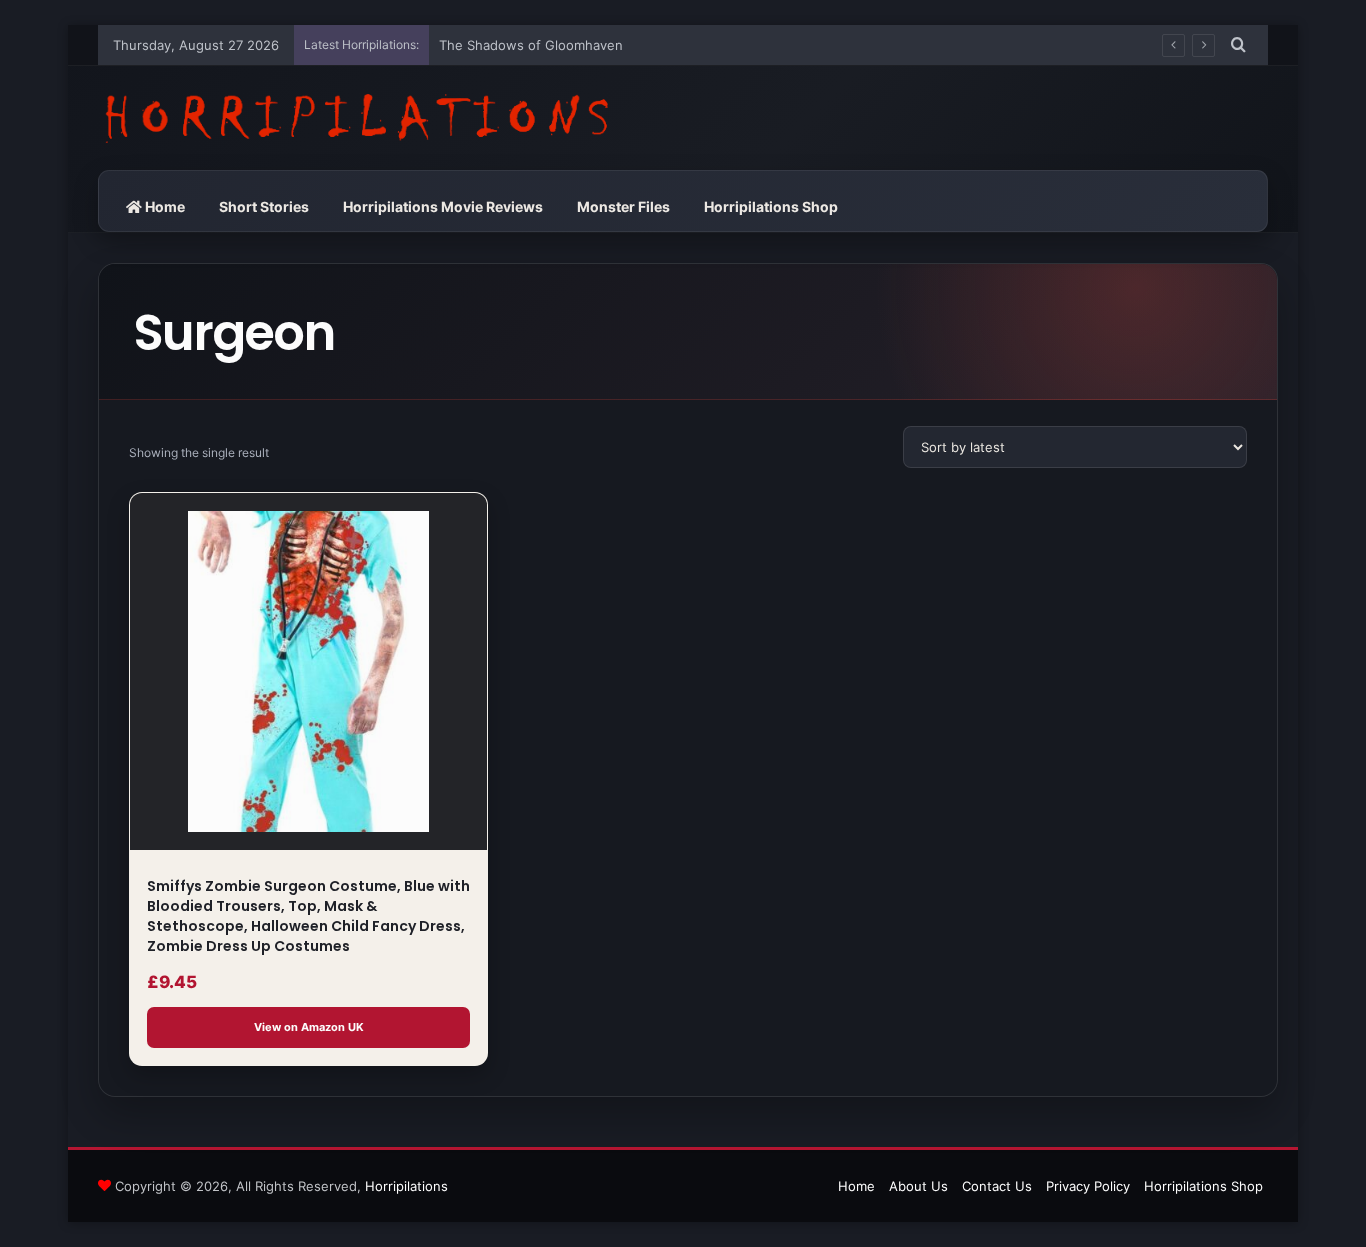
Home (163, 206)
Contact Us (997, 1186)
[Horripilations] (355, 118)
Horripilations (406, 1186)
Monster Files (623, 206)
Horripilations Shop (771, 206)
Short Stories (264, 206)
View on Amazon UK (309, 1027)
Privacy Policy (1088, 1186)
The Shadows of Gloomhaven (531, 45)
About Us (918, 1186)
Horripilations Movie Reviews (443, 206)
